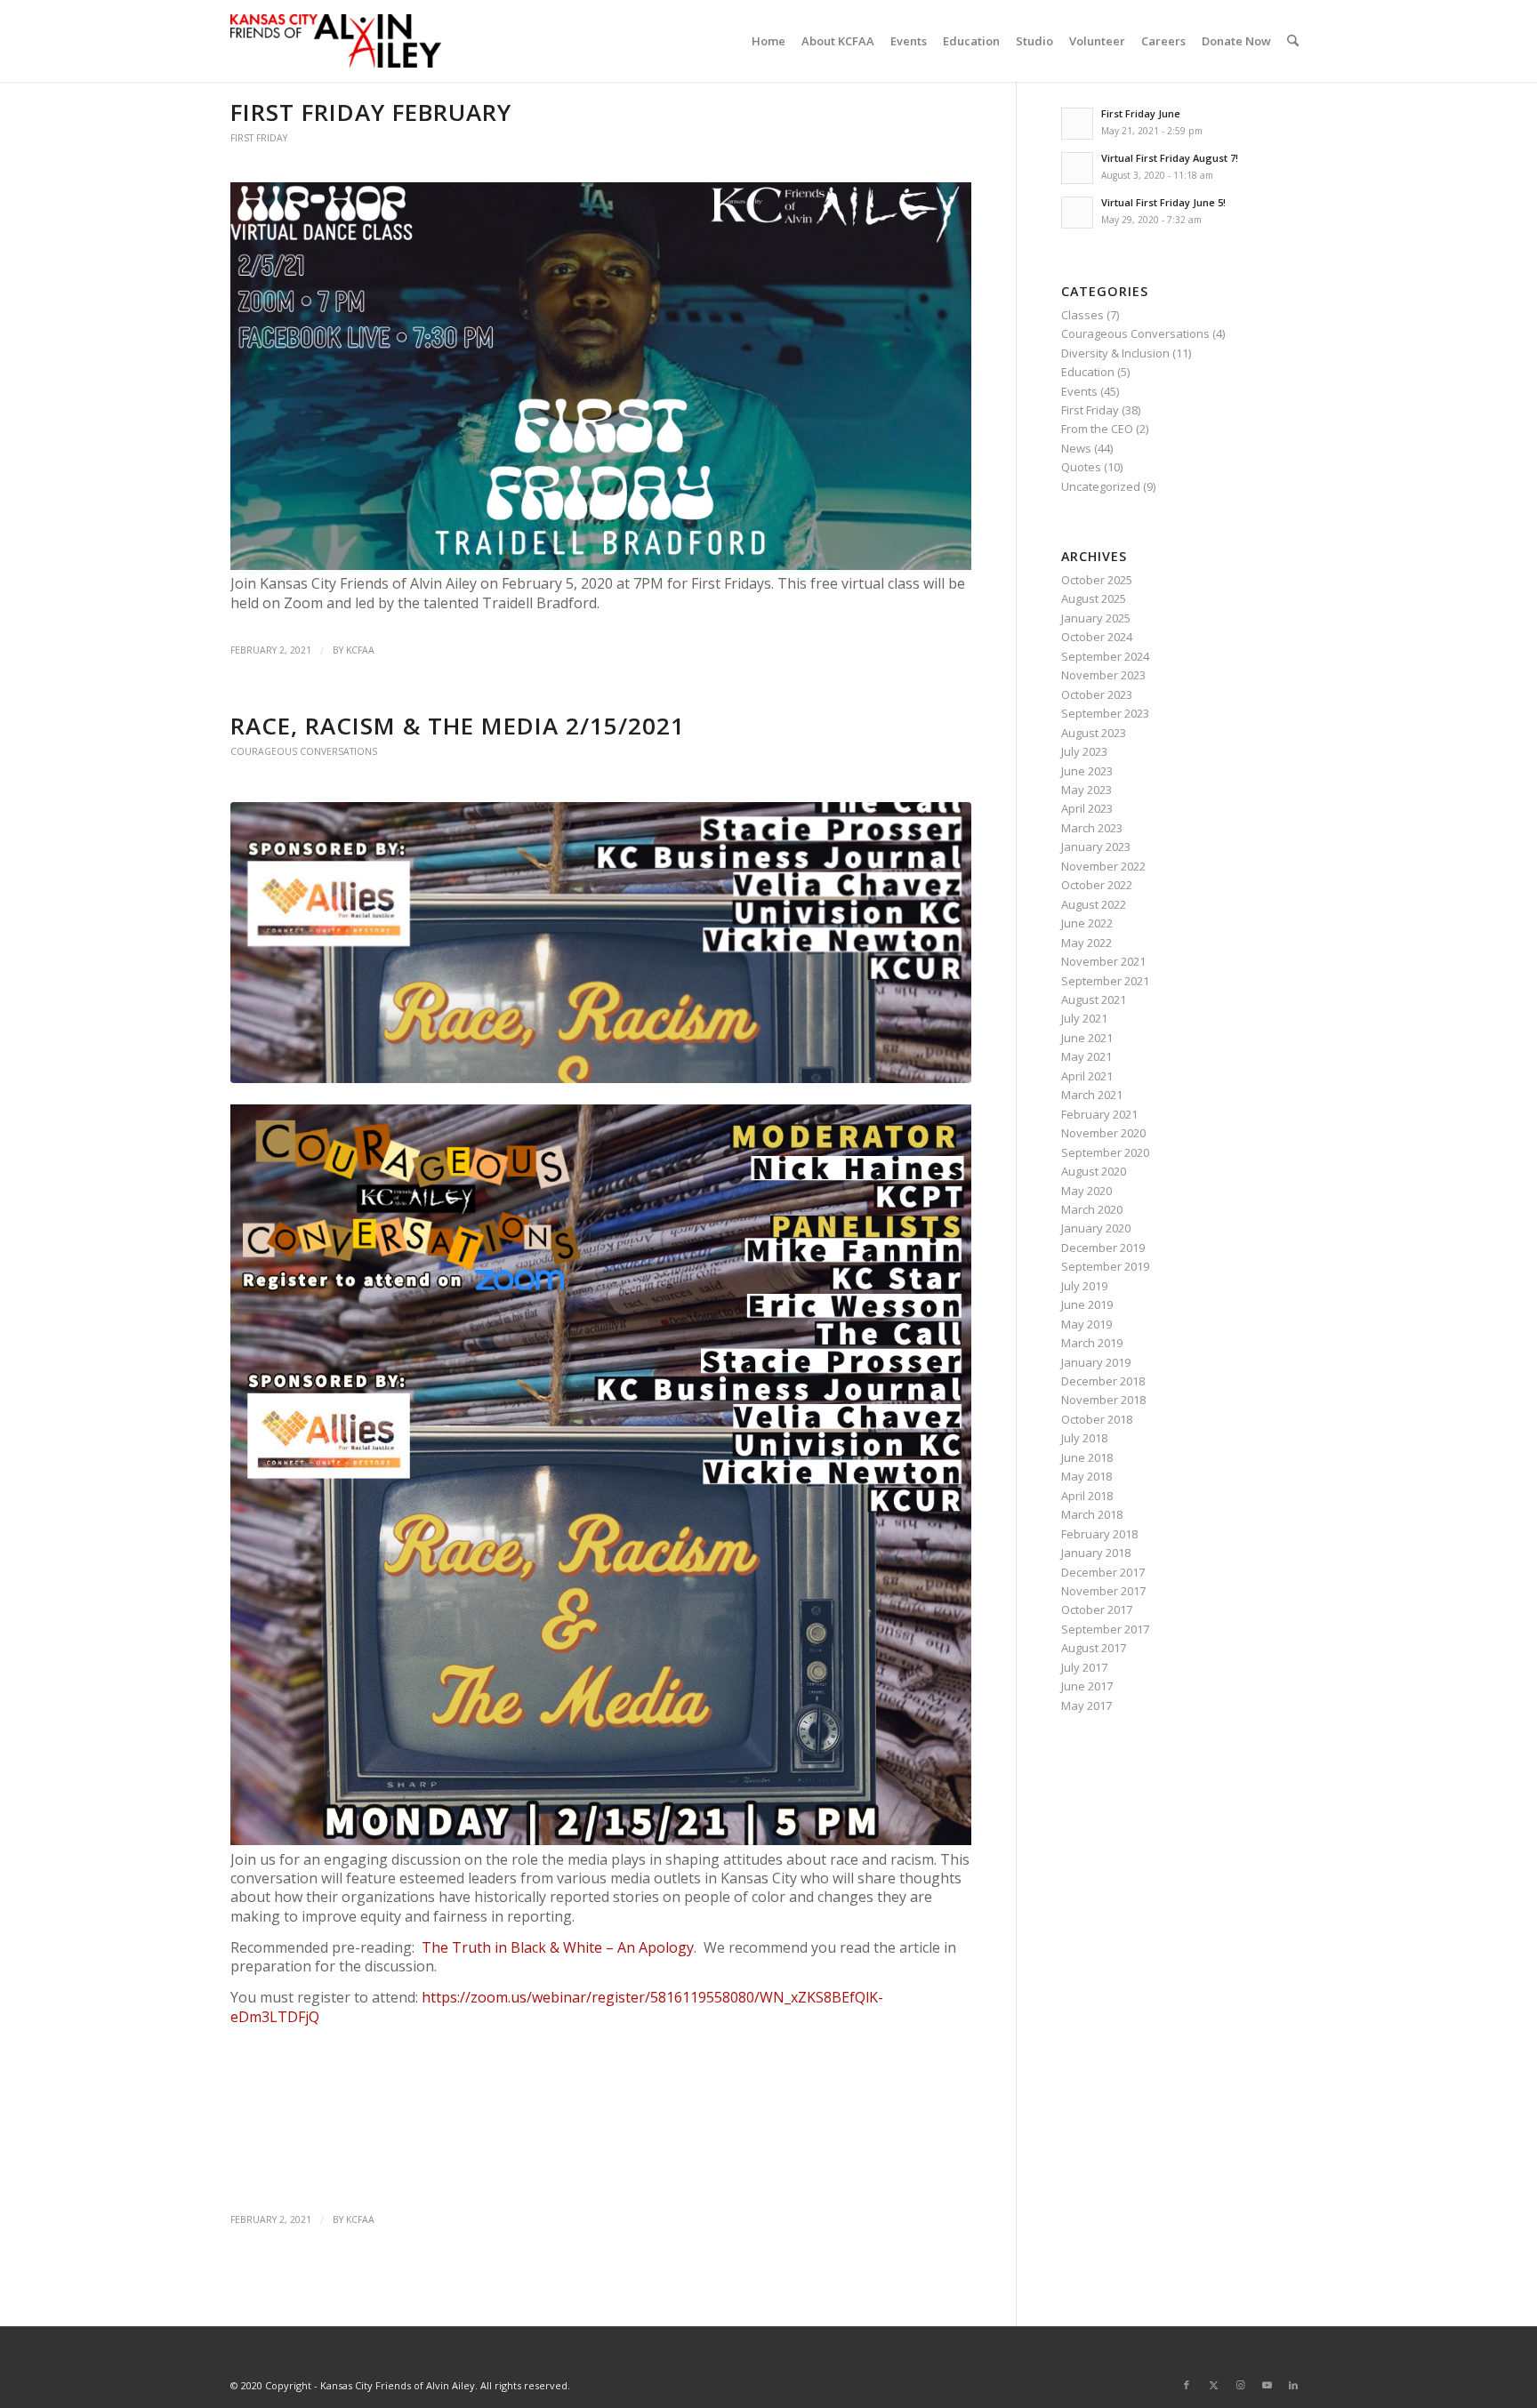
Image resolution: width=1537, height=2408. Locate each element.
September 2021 (1105, 981)
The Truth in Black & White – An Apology (558, 1947)
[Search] (1293, 41)
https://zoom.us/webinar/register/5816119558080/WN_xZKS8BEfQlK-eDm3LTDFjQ (557, 2007)
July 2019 (1084, 1286)
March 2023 (1092, 828)
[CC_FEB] (601, 943)
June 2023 (1087, 771)
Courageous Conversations (304, 751)
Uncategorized (1101, 486)
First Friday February (371, 112)
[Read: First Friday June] (1077, 124)
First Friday (259, 138)
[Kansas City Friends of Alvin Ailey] (336, 41)
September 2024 (1105, 656)
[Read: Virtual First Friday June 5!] (1077, 213)
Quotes (1081, 467)
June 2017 (1087, 1686)
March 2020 (1092, 1209)
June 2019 (1087, 1304)
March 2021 (1092, 1095)
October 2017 (1097, 1609)
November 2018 (1103, 1400)
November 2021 (1103, 961)
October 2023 (1097, 694)
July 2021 (1084, 1018)
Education (1088, 372)
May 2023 (1086, 790)
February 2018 (1099, 1534)
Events (1079, 391)
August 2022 (1094, 904)
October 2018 (1097, 1419)
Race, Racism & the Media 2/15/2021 (458, 726)
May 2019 (1086, 1324)
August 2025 (1094, 598)
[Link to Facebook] (1187, 2385)
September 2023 (1105, 713)
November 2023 (1103, 675)
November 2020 (1103, 1133)
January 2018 (1096, 1553)
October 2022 (1097, 885)
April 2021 (1087, 1076)
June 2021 (1087, 1038)
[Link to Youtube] (1267, 2385)
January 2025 (1096, 618)
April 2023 (1087, 808)
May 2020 (1086, 1191)
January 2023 (1096, 847)
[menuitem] (768, 41)
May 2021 (1086, 1056)
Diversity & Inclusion (1115, 353)
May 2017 (1086, 1706)
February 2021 (1099, 1114)
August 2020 (1094, 1171)
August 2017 (1094, 1648)
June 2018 (1087, 1457)
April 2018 (1087, 1496)
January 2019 (1096, 1362)
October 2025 (1097, 580)
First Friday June (1141, 113)
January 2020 (1096, 1228)
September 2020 (1105, 1152)
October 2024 (1097, 637)
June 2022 (1087, 923)
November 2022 (1103, 866)
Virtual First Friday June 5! (1163, 202)
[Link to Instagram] (1240, 2385)
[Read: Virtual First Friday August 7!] (1077, 168)
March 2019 (1092, 1343)
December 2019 (1103, 1248)
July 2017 (1084, 1667)
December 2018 (1103, 1381)
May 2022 (1086, 943)
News (1076, 448)
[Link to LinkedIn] (1293, 2385)
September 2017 (1105, 1629)
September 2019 (1105, 1266)
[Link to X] (1213, 2385)
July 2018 (1084, 1438)
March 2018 (1092, 1514)
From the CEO (1097, 429)
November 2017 (1103, 1591)
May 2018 (1086, 1476)
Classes (1082, 315)
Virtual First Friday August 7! (1170, 158)
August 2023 (1094, 733)
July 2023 (1084, 751)
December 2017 (1103, 1572)
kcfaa (360, 650)
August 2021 (1094, 999)
